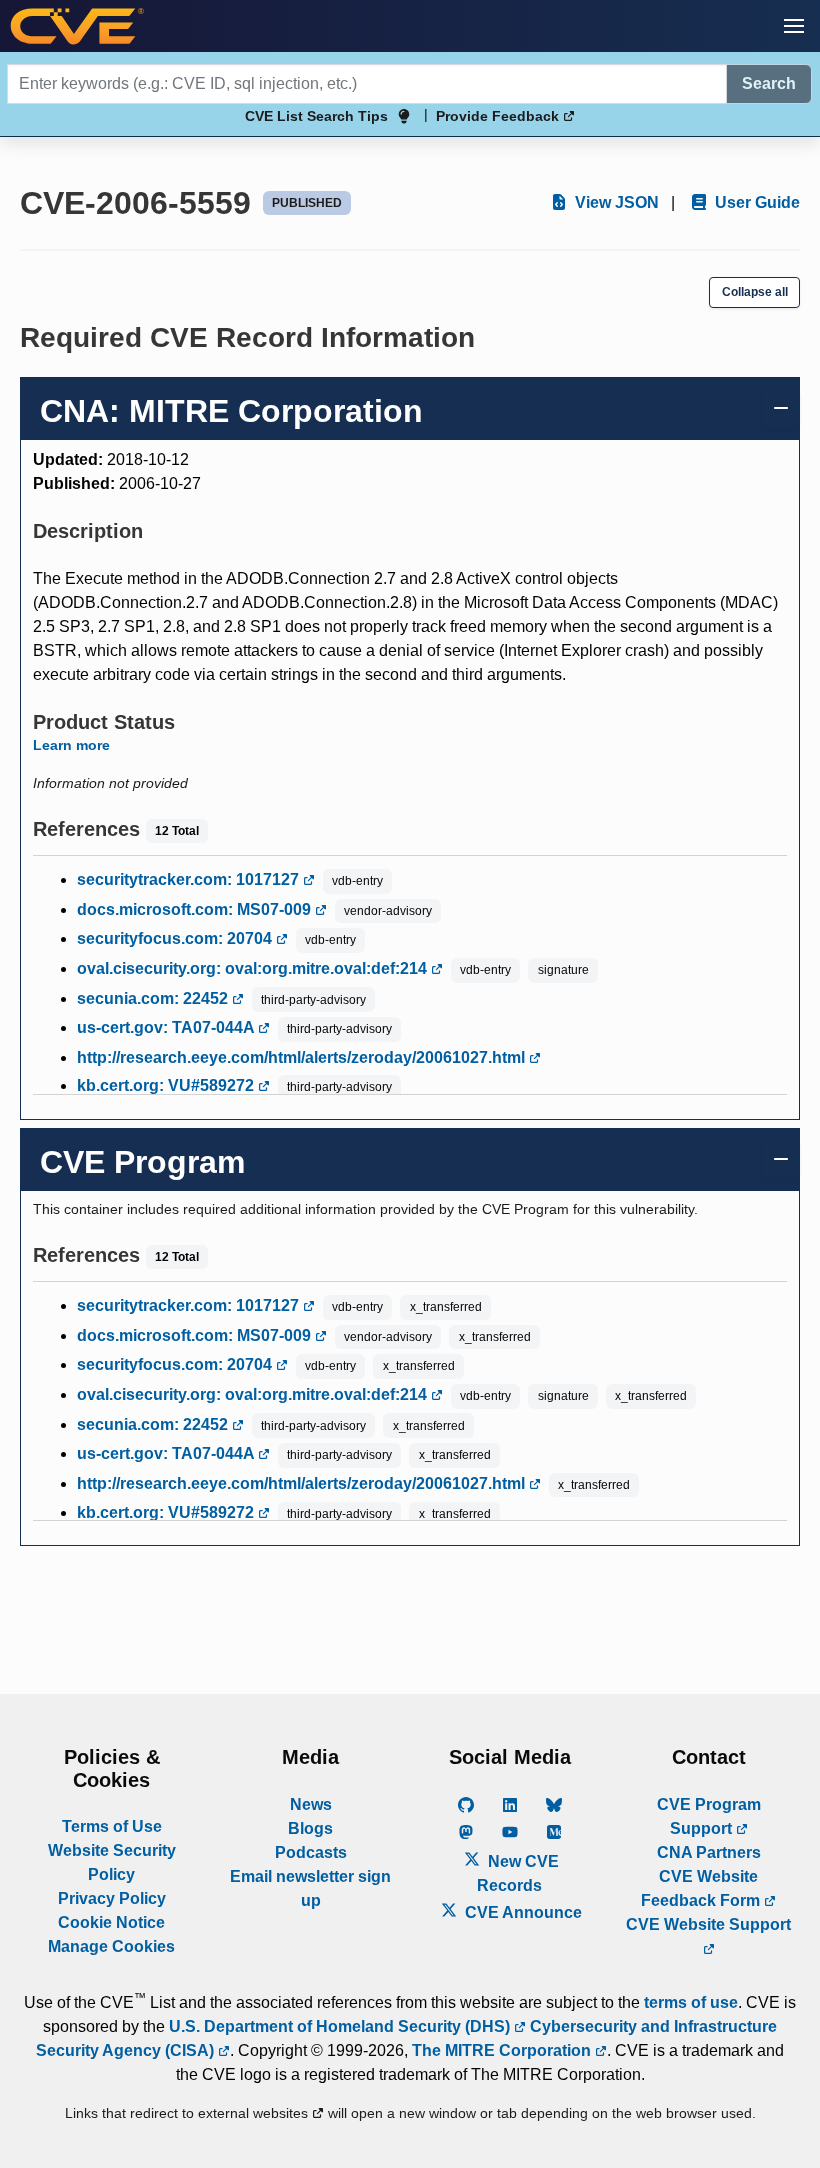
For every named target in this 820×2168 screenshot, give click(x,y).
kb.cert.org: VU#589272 (167, 1085)
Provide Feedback (499, 116)
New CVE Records (518, 1873)
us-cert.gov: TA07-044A (167, 1027)
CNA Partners (709, 1852)
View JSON (615, 202)
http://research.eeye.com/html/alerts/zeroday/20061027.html (303, 1057)
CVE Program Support (709, 1816)
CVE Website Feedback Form (702, 1888)
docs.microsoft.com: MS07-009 (196, 909)
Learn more (71, 745)
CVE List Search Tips (316, 116)
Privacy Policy (112, 1898)
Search (769, 83)
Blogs (310, 1828)
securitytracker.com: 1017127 (190, 879)
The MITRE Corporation (503, 2050)
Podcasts (311, 1852)
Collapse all (755, 292)
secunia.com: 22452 (154, 998)
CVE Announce (521, 1912)
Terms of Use (112, 1826)
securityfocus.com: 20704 (176, 938)
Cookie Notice (111, 1922)
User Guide (755, 202)
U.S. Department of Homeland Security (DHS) (341, 2026)
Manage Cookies (111, 1946)
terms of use (691, 2002)
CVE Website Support (708, 1924)
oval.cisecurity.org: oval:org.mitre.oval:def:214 (254, 968)
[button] (794, 26)
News (311, 1804)
